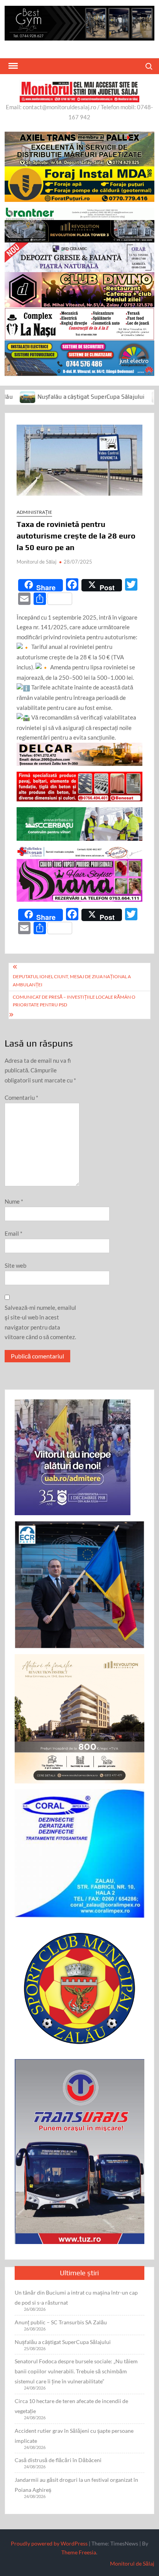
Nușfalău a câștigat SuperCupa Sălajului (63, 2342)
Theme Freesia (79, 2552)
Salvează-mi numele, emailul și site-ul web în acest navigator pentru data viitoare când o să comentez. (40, 1322)
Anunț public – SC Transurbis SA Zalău (61, 2322)
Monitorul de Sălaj (36, 562)
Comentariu (21, 1097)
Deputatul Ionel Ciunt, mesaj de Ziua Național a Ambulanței (72, 980)
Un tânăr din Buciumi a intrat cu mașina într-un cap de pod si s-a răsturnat (76, 2297)
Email (14, 1233)
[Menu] (12, 66)
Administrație (34, 512)
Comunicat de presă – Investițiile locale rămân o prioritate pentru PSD (74, 1001)
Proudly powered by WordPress (49, 2543)
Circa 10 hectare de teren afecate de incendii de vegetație (71, 2406)
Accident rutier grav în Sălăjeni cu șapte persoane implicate (74, 2436)
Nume (14, 1201)
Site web (15, 1265)
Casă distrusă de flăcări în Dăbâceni (58, 2460)
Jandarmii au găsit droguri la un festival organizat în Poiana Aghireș (76, 2485)
